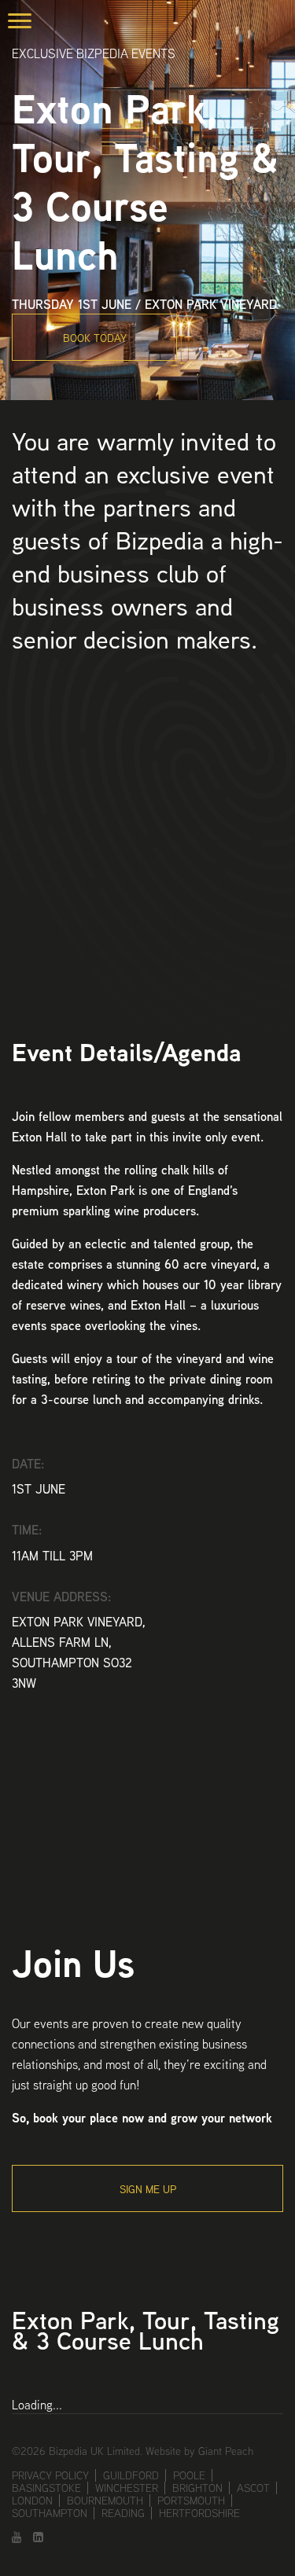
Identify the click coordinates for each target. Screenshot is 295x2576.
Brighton (197, 2488)
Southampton (50, 2513)
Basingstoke (46, 2488)
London (32, 2501)
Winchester (127, 2488)
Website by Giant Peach (199, 2451)
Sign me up (148, 2189)
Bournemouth (105, 2501)
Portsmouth (191, 2501)
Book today (95, 338)
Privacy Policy (50, 2475)
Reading (123, 2513)
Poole (189, 2475)
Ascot (253, 2488)
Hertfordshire (199, 2513)
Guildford (131, 2475)
